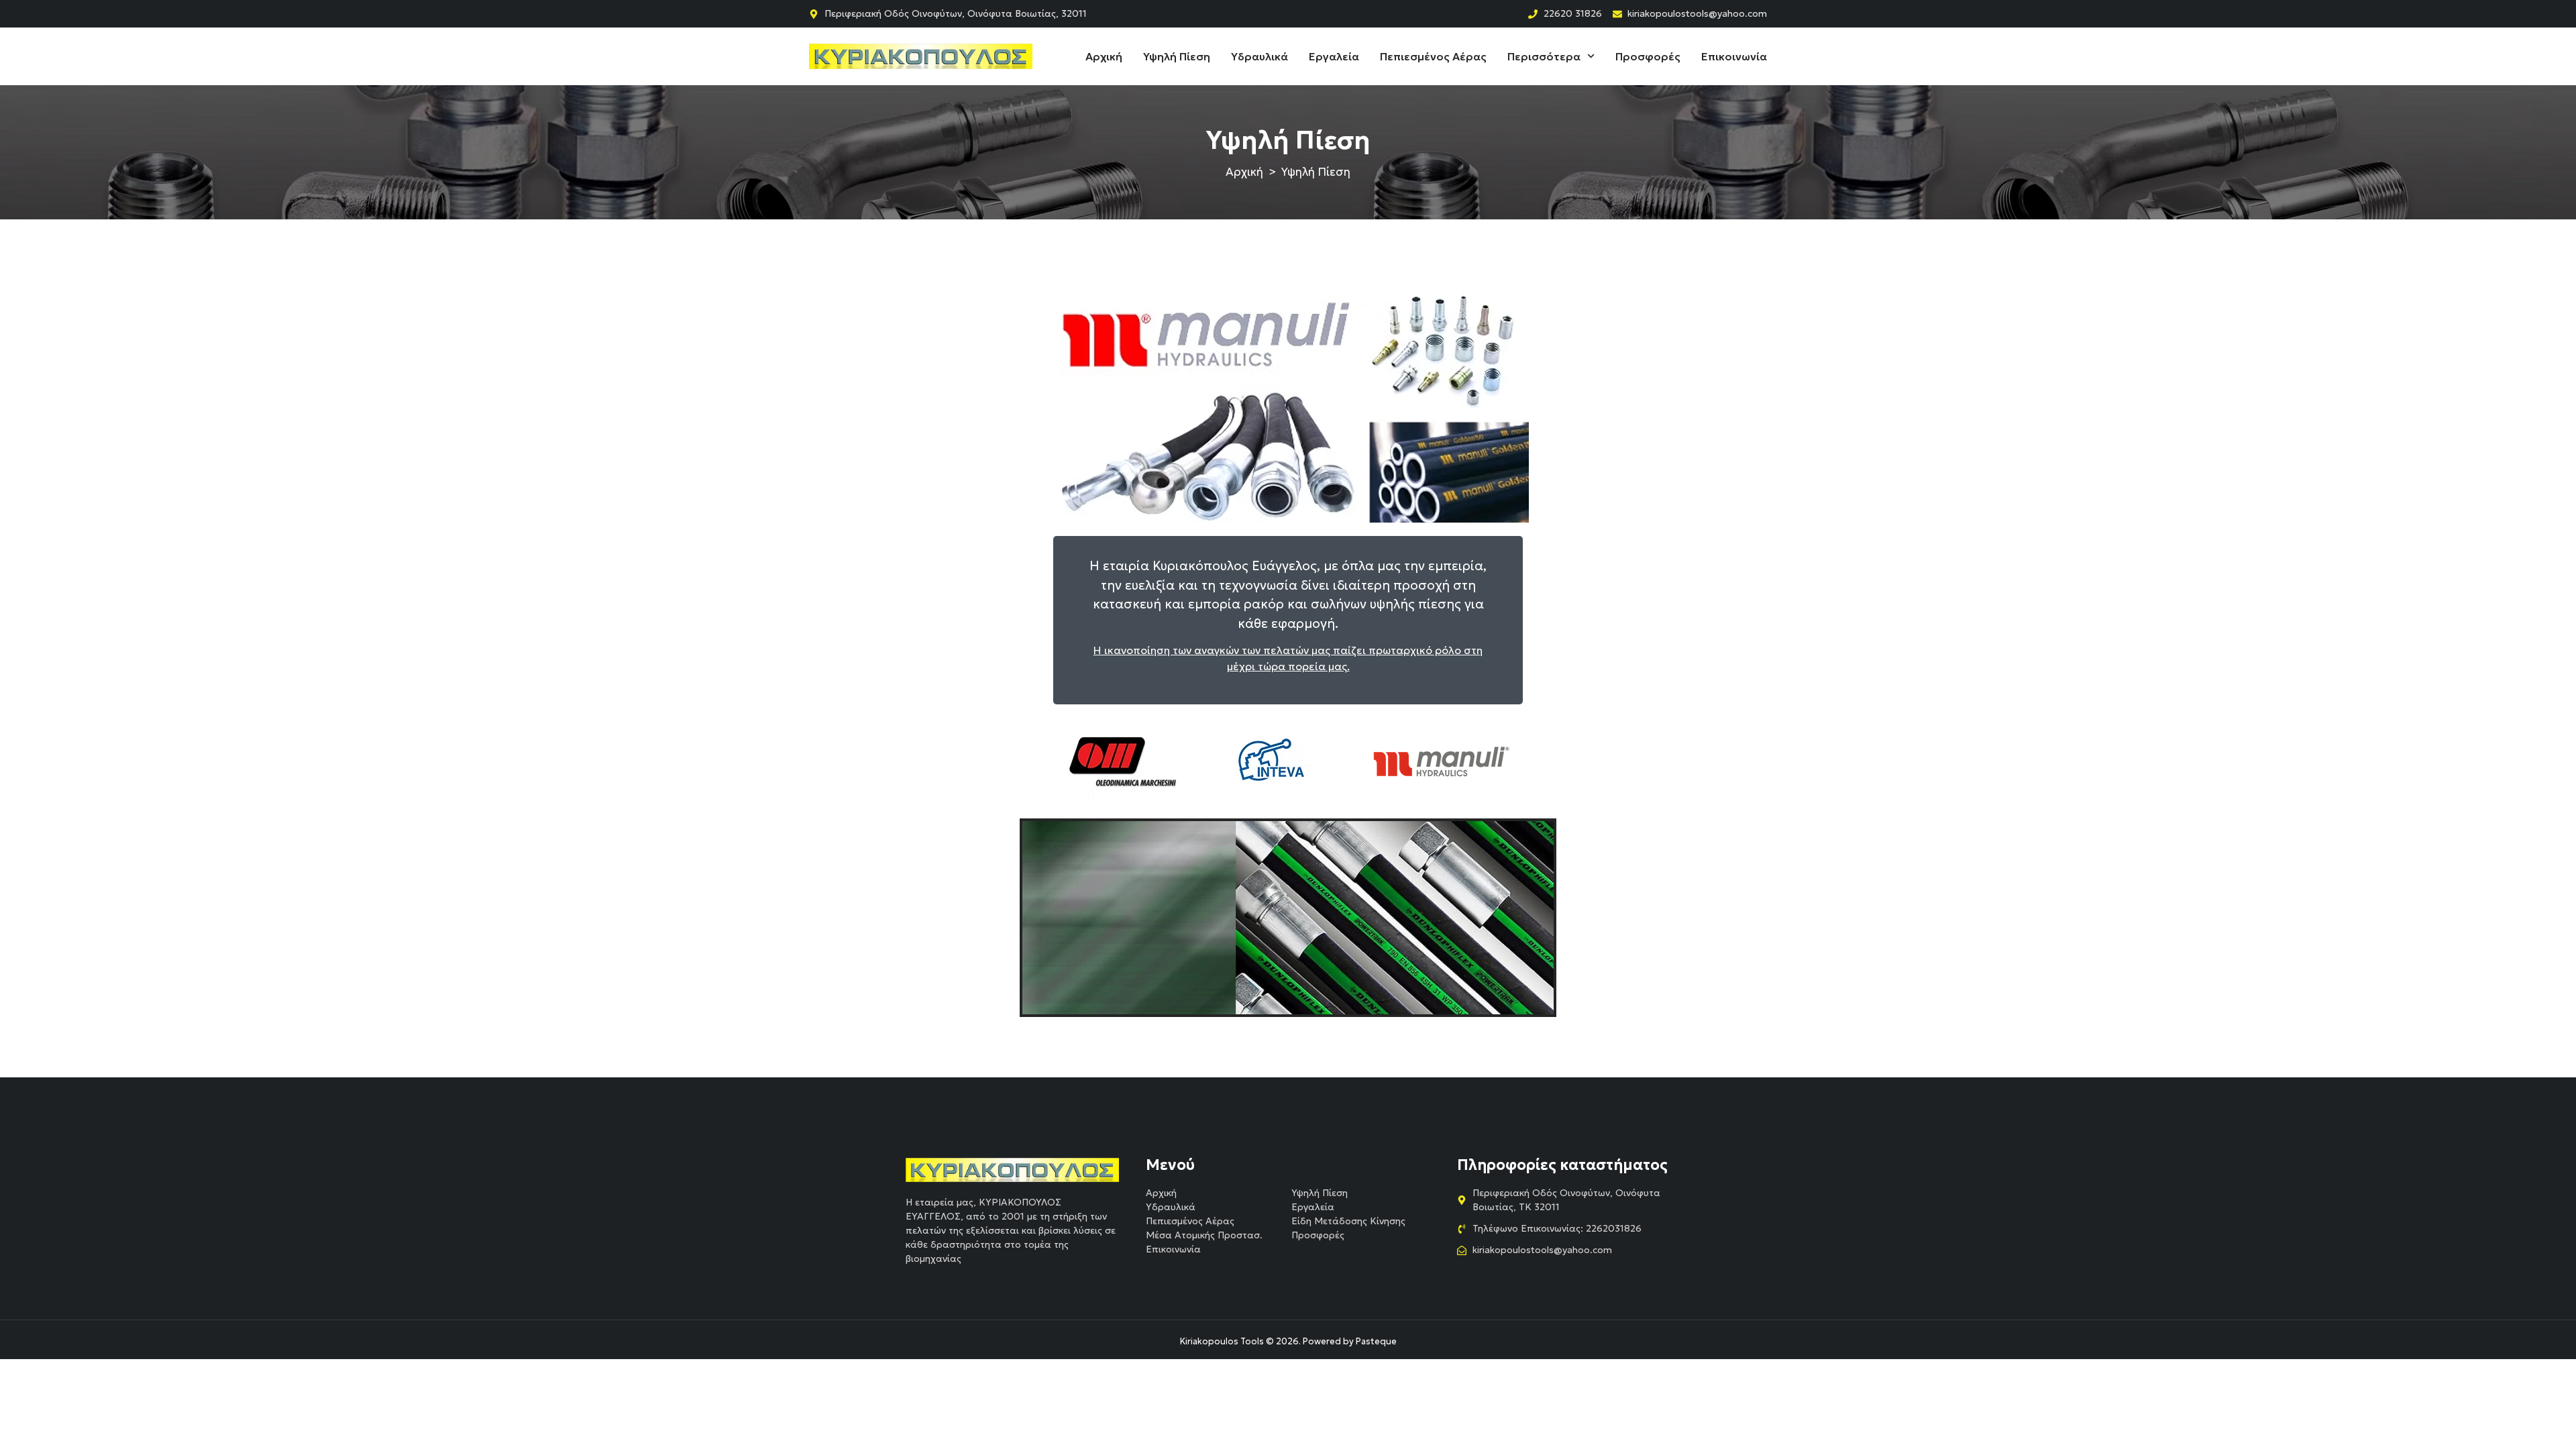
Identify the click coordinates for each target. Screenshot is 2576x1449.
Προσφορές (1648, 56)
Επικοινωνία (1734, 56)
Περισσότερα (1544, 56)
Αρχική (1104, 56)
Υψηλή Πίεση (1177, 56)
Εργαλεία (1334, 56)
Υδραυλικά (1259, 56)
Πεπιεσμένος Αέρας (1433, 56)
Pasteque (1376, 1341)
